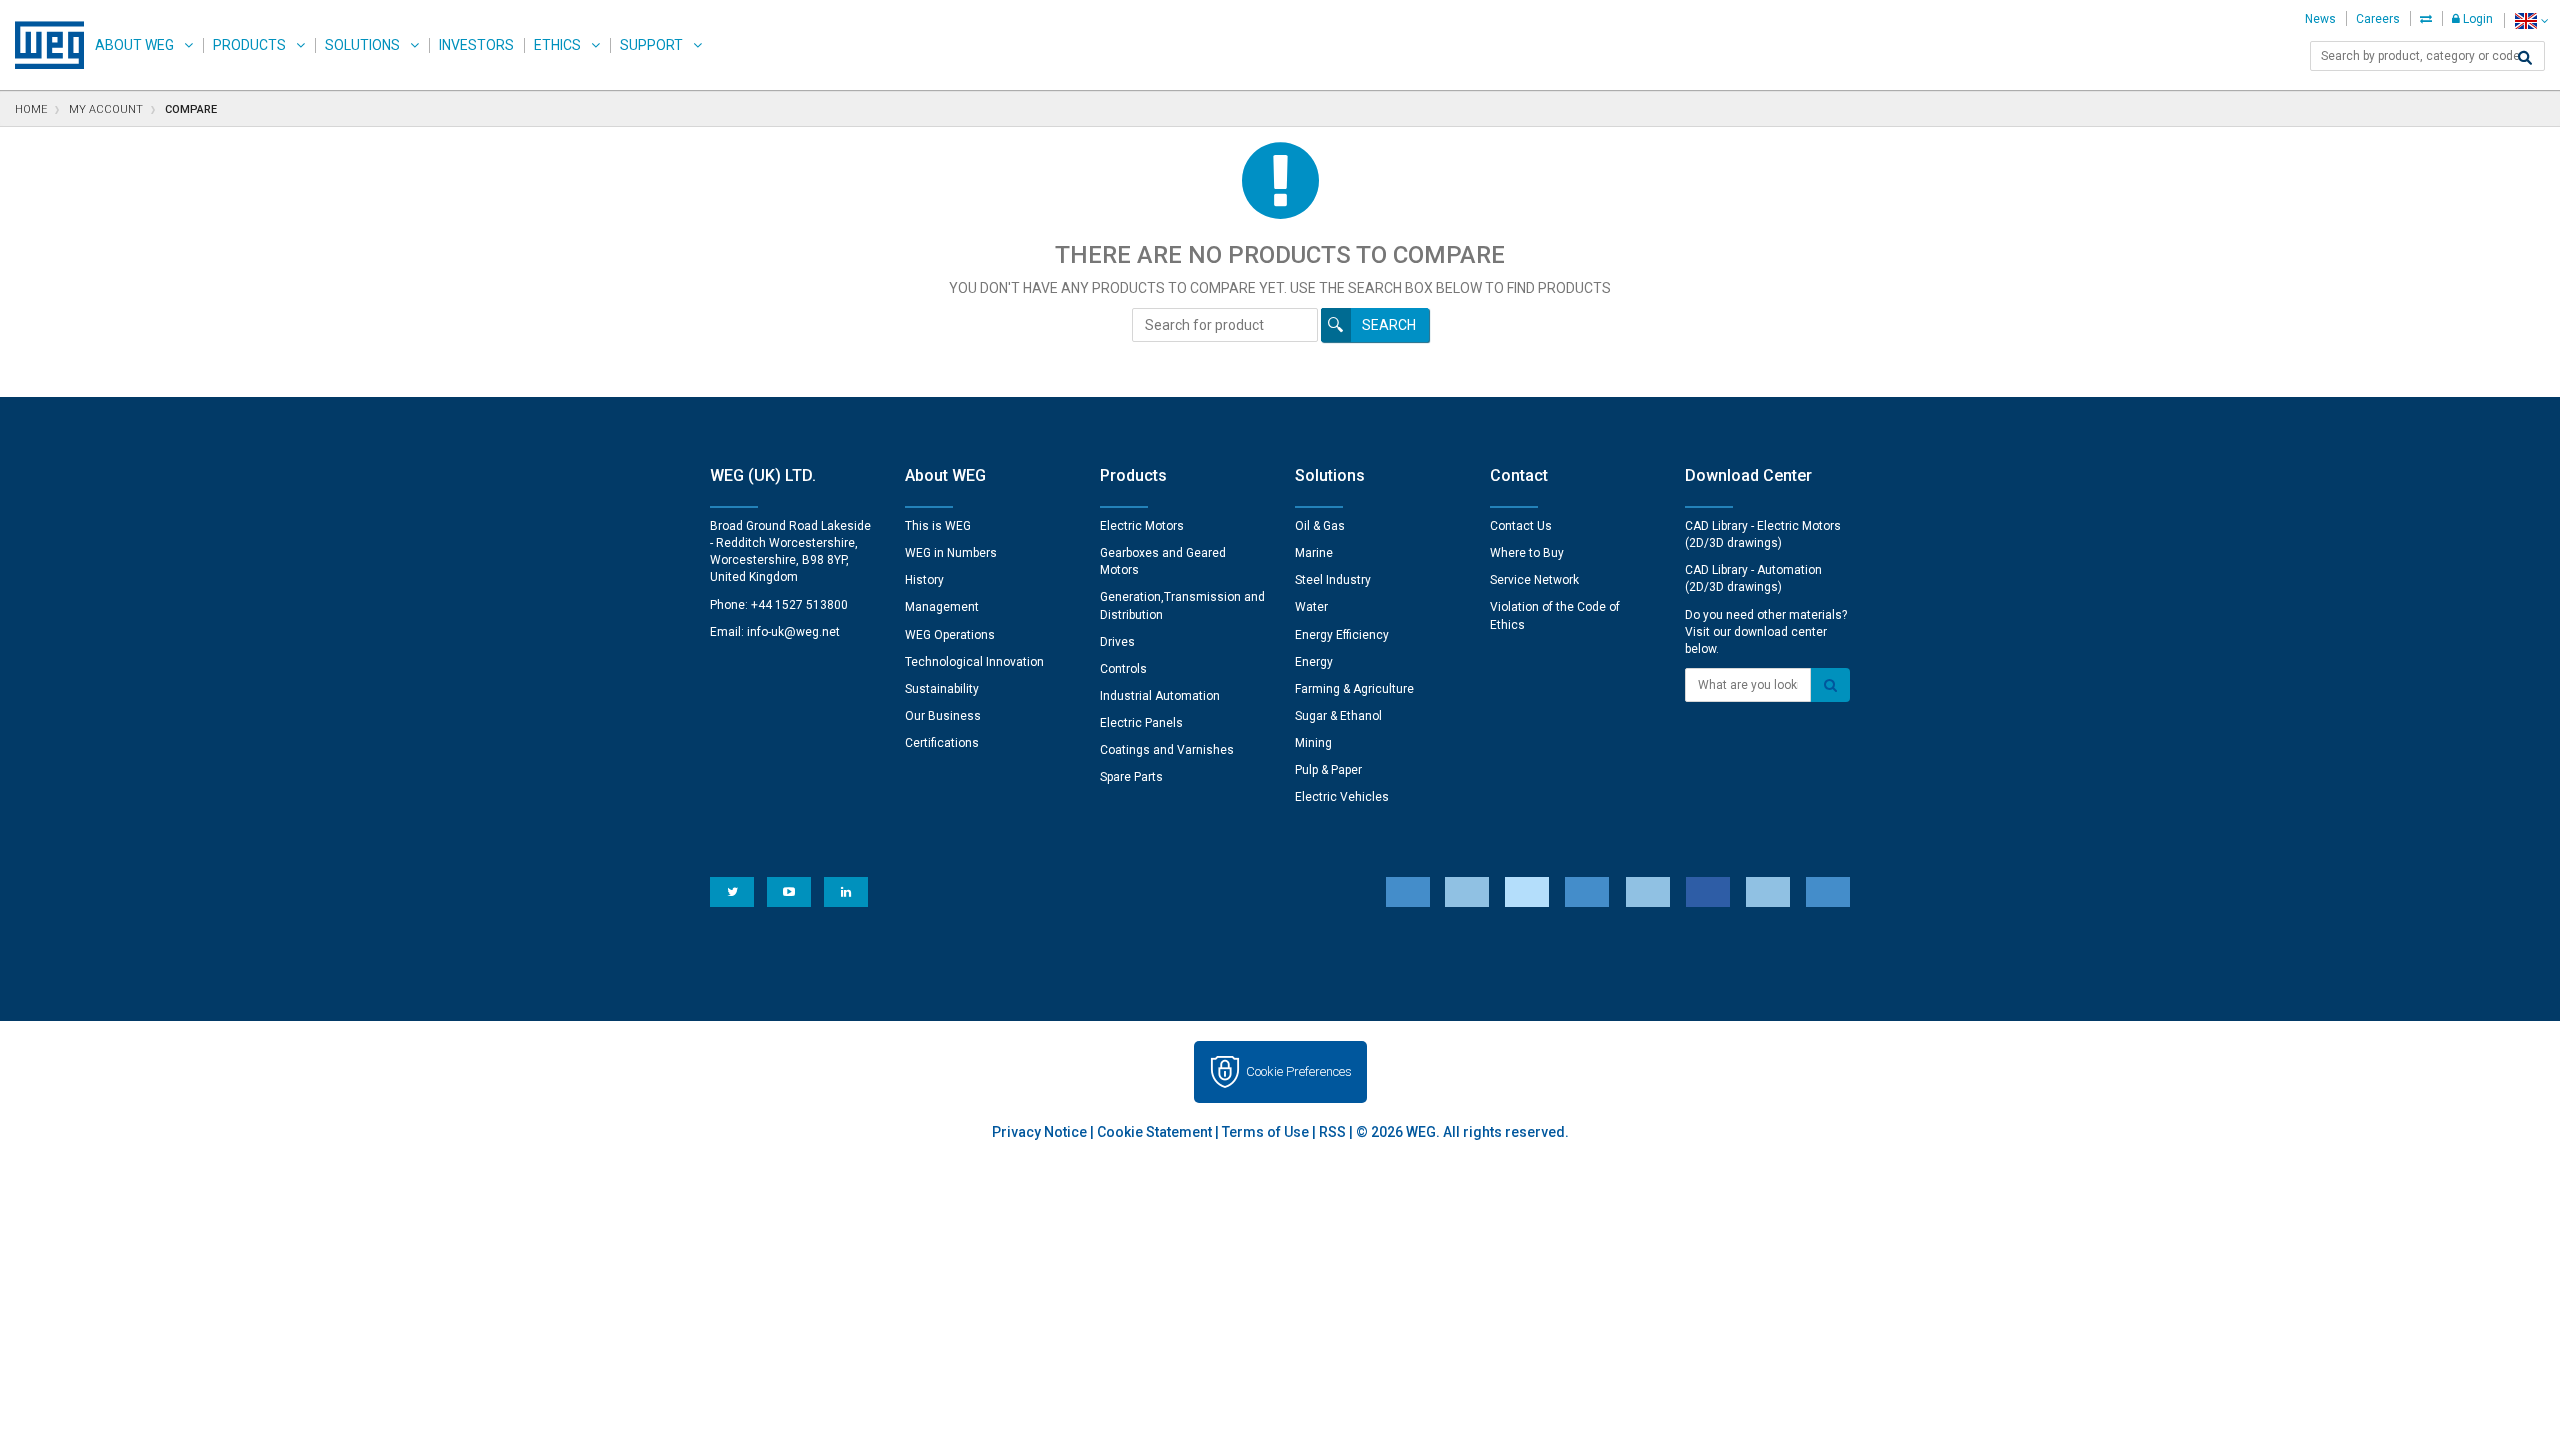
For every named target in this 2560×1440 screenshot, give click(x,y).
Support (651, 45)
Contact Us (1521, 526)
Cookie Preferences (1299, 1071)
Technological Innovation (974, 662)
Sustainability (942, 689)
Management (942, 607)
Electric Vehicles (1342, 797)
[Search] (2525, 58)
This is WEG (938, 526)
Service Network (1534, 580)
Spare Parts (1131, 777)
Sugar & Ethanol (1338, 716)
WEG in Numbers (951, 553)
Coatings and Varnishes (1167, 750)
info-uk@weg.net (793, 632)
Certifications (942, 743)
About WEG (134, 45)
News (2320, 19)
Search (1389, 325)
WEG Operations (950, 635)
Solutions (362, 45)
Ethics (557, 45)
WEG (42, 45)
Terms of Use (1265, 1132)
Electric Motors (1142, 526)
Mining (1313, 743)
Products (249, 45)
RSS (1332, 1132)
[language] (2531, 20)
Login (2476, 19)
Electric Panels (1141, 723)
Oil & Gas (1320, 526)
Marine (1314, 553)
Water (1311, 607)
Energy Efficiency (1342, 635)
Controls (1123, 669)
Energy (1314, 662)
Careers (2378, 19)
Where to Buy (1527, 553)
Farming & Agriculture (1354, 689)
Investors (476, 45)
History (924, 580)
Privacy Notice (1039, 1132)
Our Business (943, 716)
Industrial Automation (1160, 696)
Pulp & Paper (1328, 770)
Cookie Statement (1154, 1132)
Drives (1117, 642)
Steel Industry (1333, 580)
